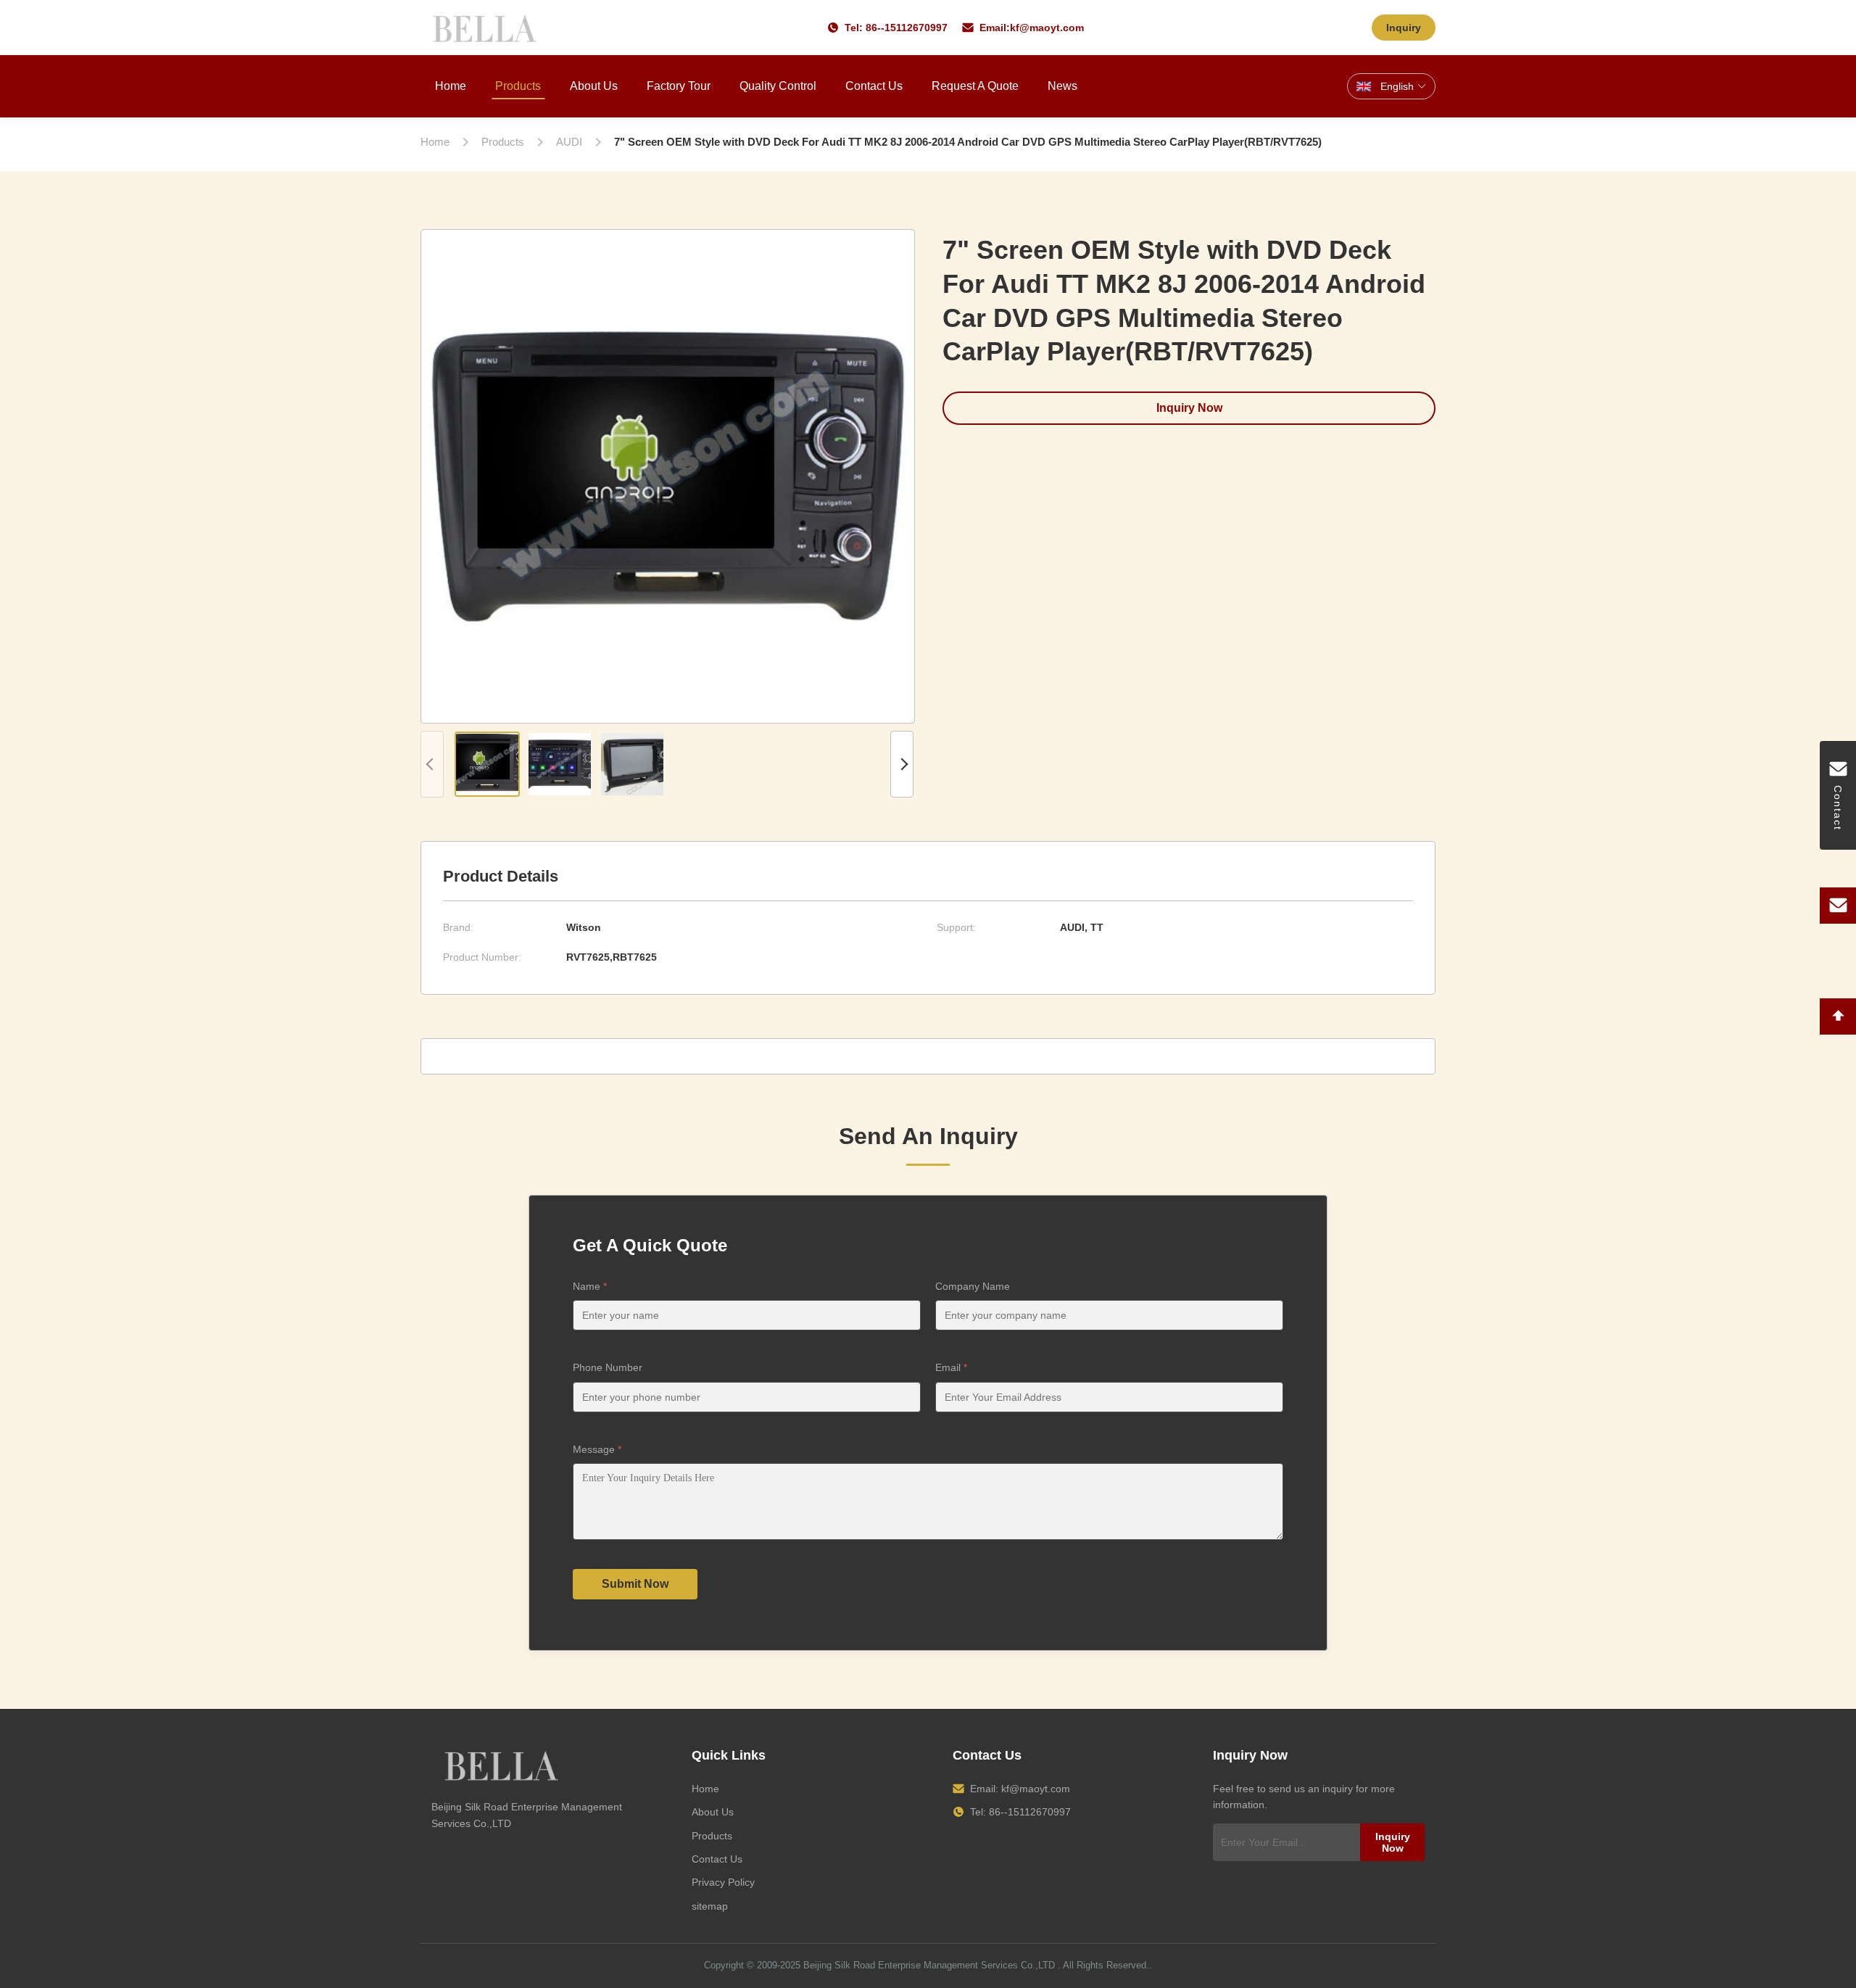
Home (451, 86)
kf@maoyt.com (1047, 28)
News (1062, 86)
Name (590, 1286)
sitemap (710, 1906)
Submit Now (635, 1584)
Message (597, 1449)
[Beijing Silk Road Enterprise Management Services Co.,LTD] (487, 28)
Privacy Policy (723, 1882)
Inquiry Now (1189, 408)
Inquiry (1404, 28)
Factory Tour (679, 86)
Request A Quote (975, 86)
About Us (594, 86)
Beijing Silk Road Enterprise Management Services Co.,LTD (929, 1965)
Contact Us (874, 86)
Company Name (973, 1286)
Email (951, 1367)
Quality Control (778, 86)
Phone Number (608, 1367)
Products (518, 86)
